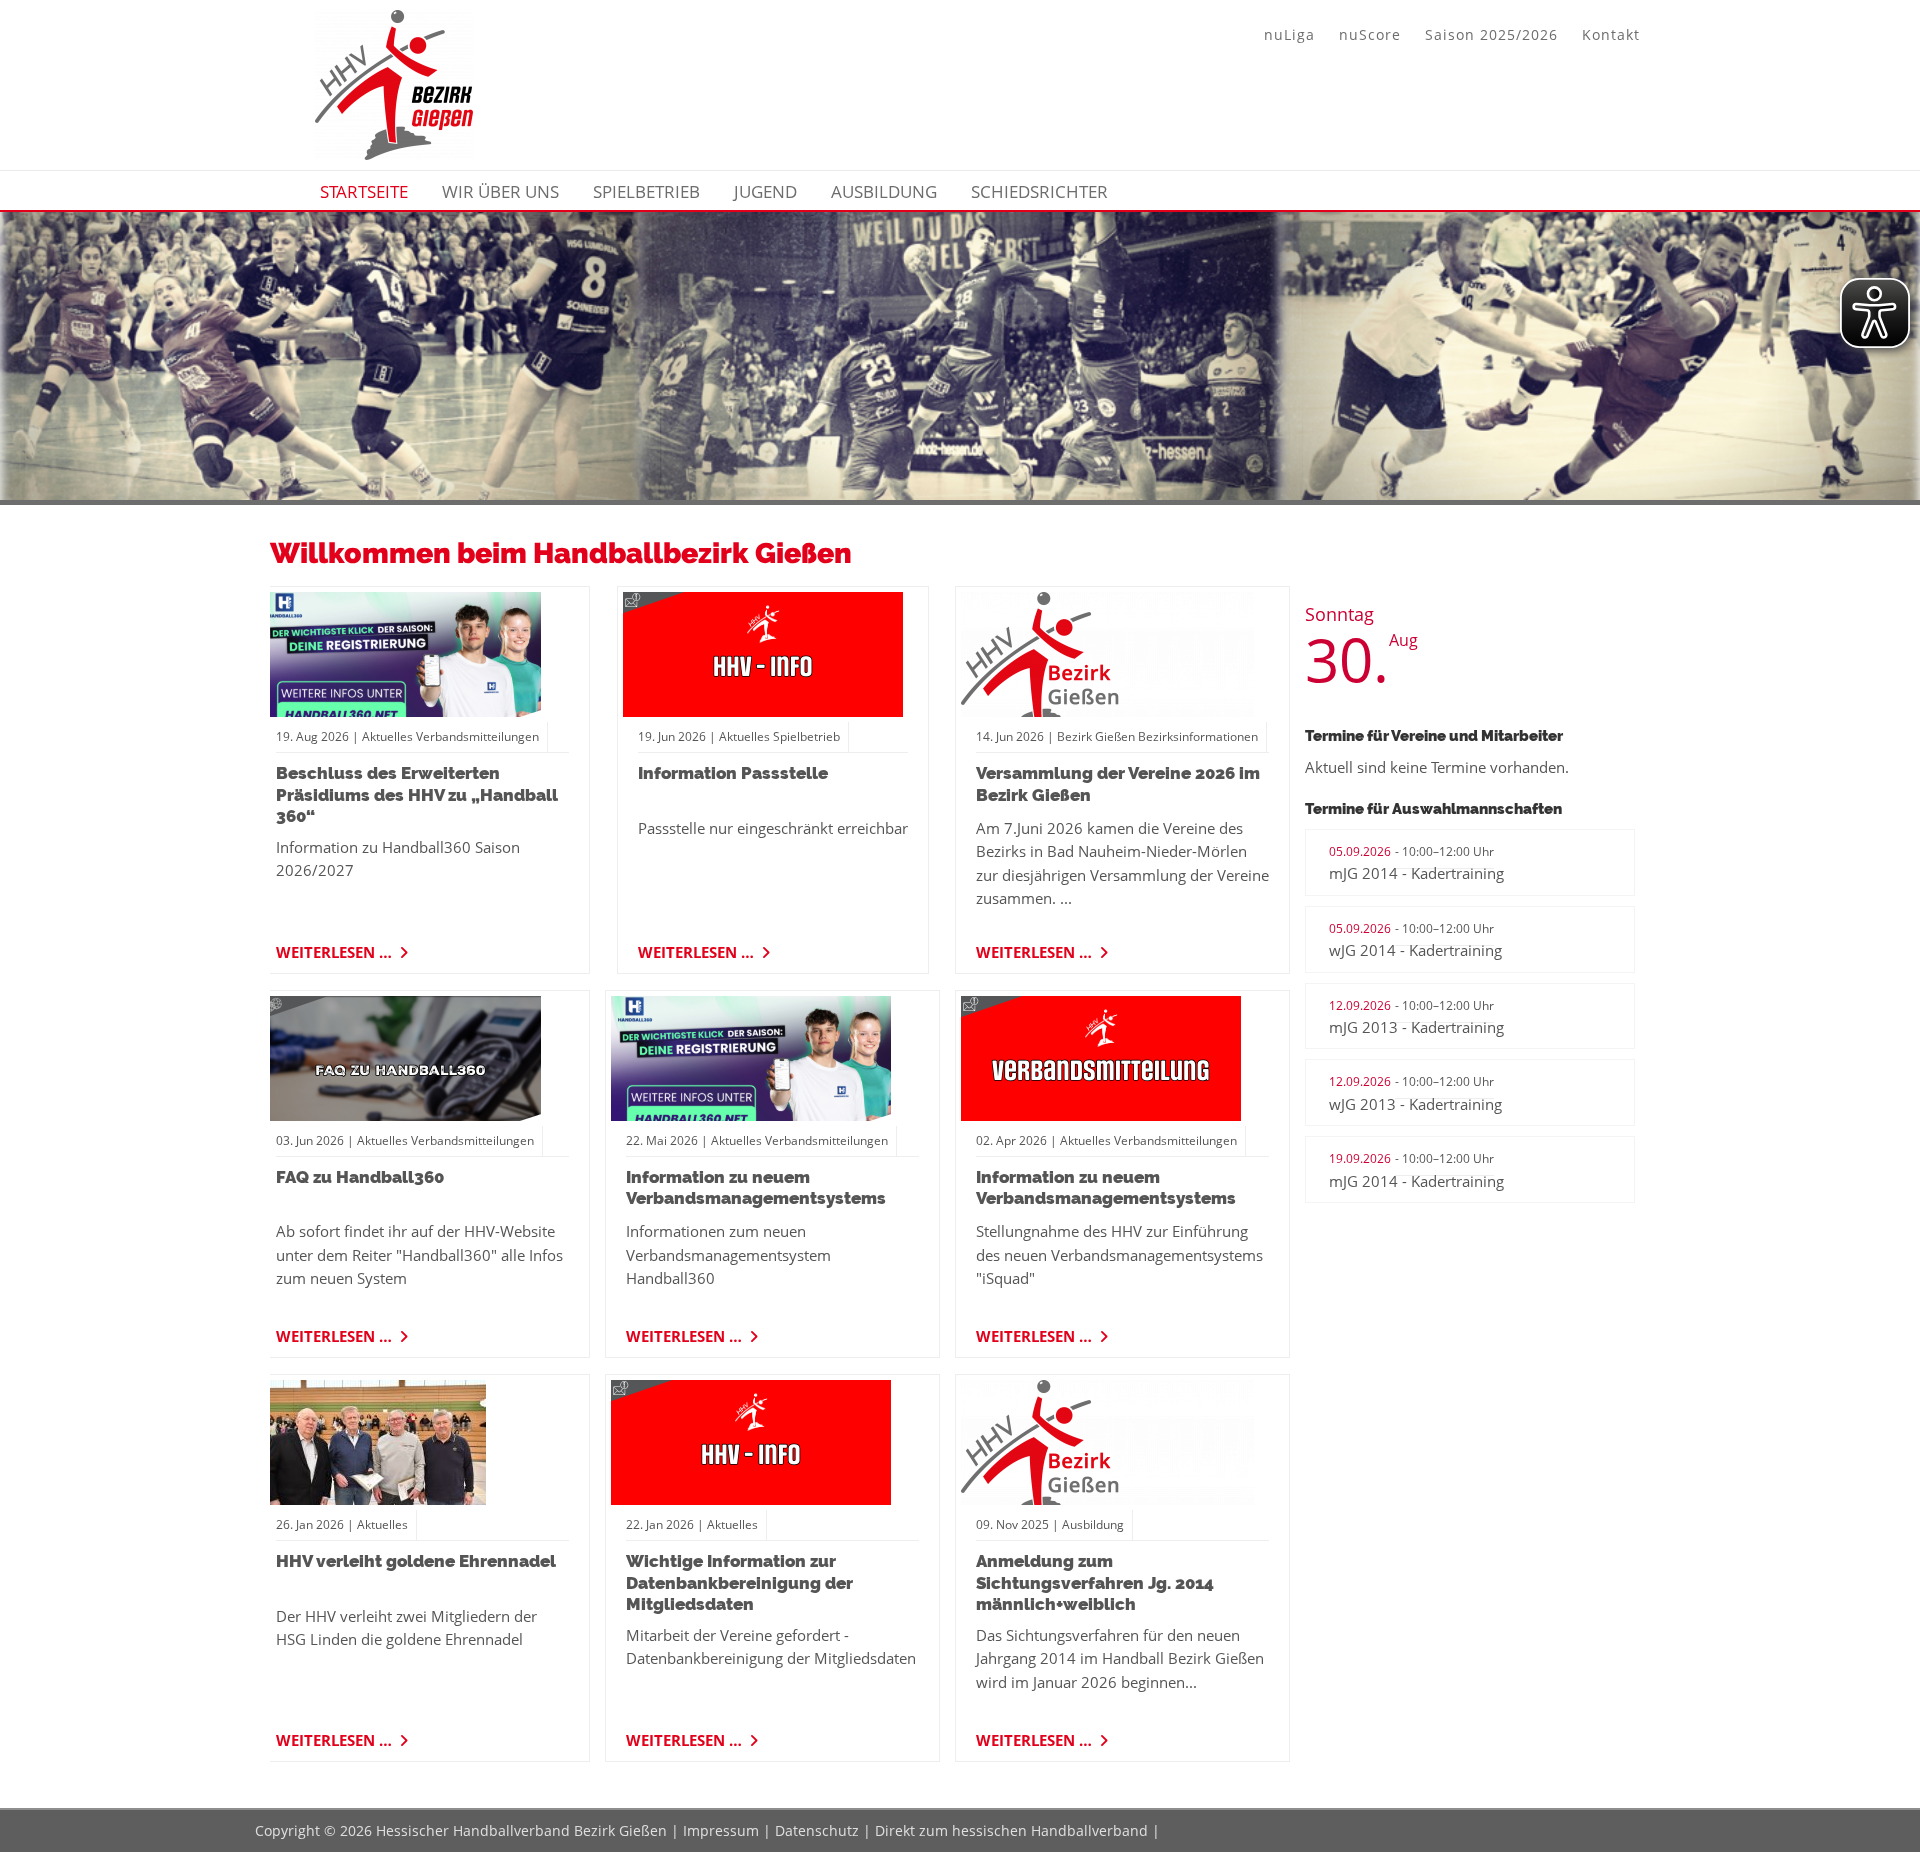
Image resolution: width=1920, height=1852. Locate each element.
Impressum (721, 1830)
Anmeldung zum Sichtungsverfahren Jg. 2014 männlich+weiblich (1095, 1582)
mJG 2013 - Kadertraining (1416, 1027)
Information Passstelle (733, 773)
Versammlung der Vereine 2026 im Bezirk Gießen (1118, 783)
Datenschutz (817, 1830)
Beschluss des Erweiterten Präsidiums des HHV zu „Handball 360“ (417, 794)
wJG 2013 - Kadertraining (1415, 1104)
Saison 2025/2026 (1491, 34)
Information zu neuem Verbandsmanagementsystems (756, 1187)
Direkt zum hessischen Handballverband (1011, 1830)
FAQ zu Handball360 (360, 1177)
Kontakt (1611, 34)
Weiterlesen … (336, 949)
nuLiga (1289, 34)
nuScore (1370, 34)
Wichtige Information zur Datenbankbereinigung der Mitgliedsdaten (739, 1582)
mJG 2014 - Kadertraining (1416, 873)
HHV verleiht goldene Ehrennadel (416, 1561)
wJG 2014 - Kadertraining (1415, 950)
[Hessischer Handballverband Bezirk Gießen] (394, 154)
